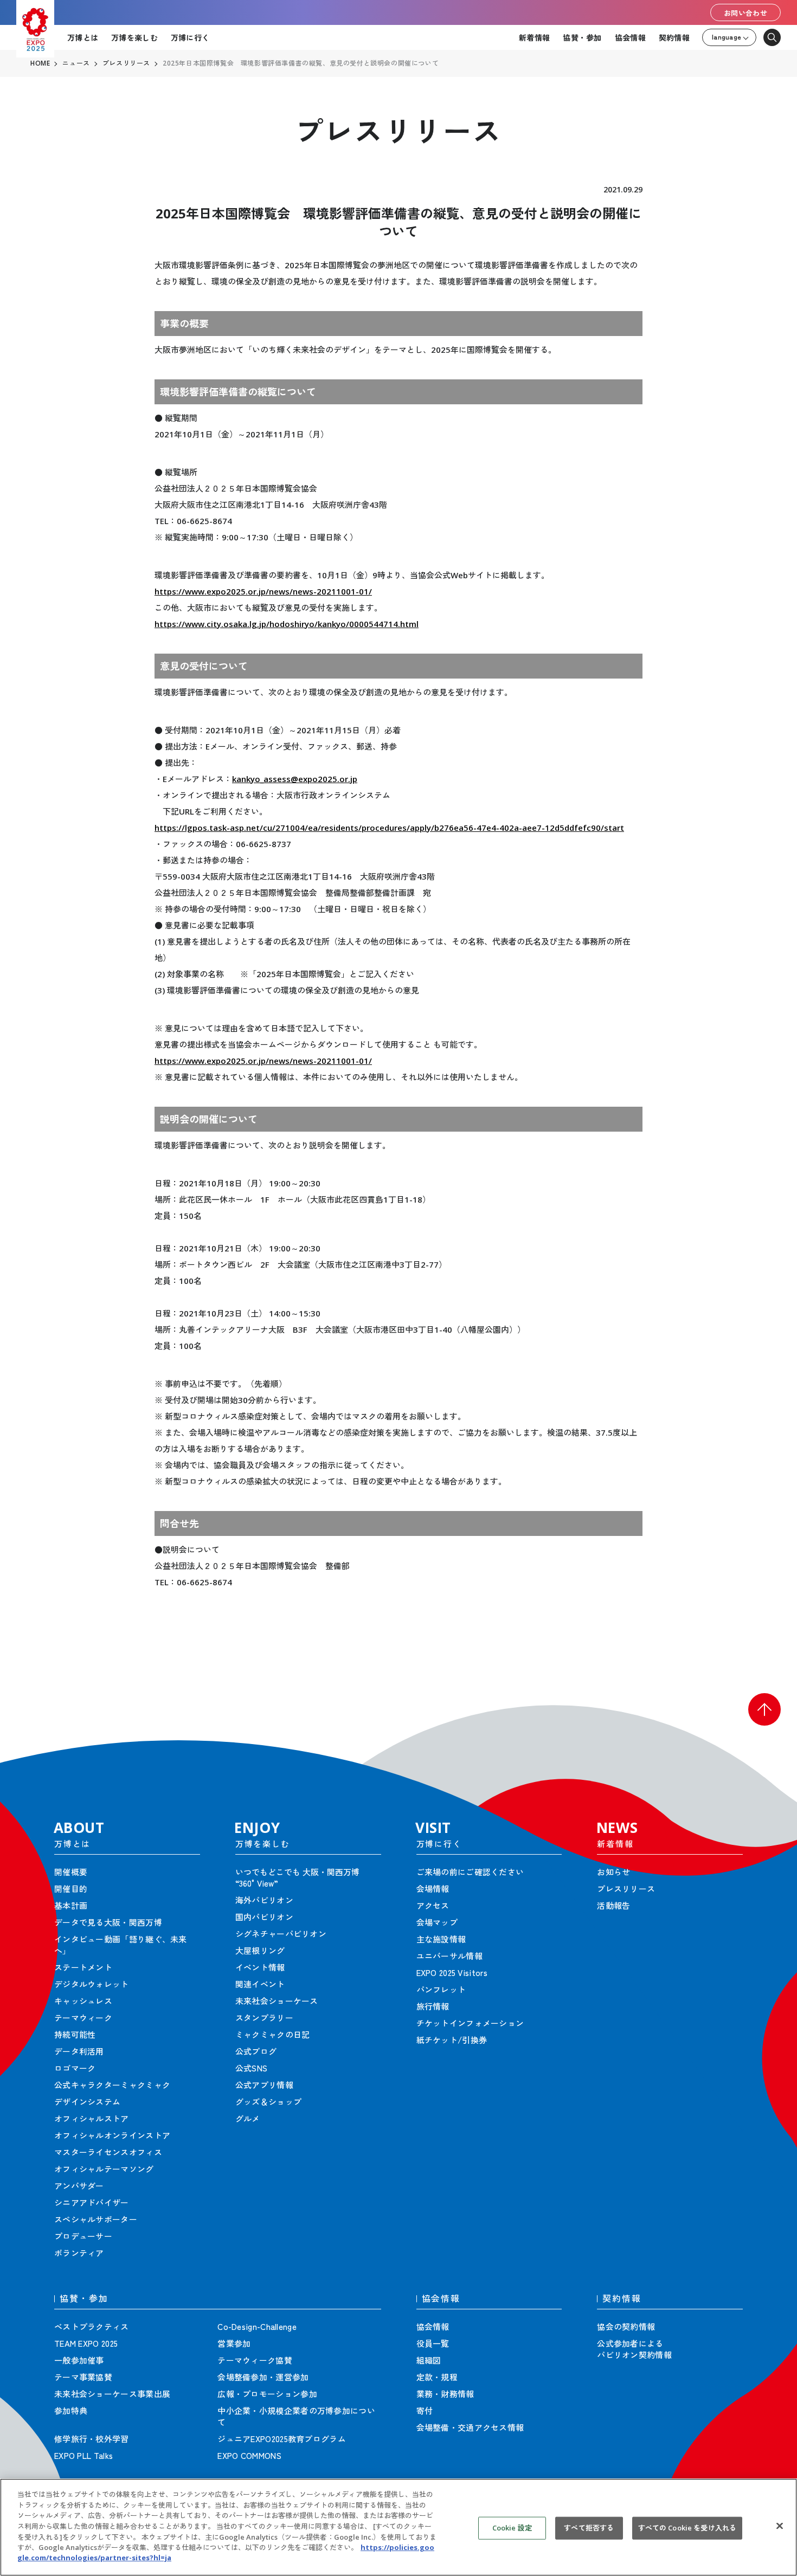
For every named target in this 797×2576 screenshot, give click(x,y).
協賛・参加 (582, 37)
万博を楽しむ (134, 37)
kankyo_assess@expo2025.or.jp (295, 779)
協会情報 (630, 37)
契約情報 (674, 37)
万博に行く (190, 37)
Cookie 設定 (512, 2528)
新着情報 (534, 37)
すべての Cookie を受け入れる (687, 2528)
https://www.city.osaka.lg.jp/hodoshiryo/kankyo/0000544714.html (287, 624)
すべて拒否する (589, 2528)
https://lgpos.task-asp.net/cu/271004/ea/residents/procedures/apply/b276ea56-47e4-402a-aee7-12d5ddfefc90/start (389, 828)
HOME (40, 63)
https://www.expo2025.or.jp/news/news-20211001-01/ (263, 591)
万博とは (83, 37)
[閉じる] (780, 2526)
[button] (764, 1709)
